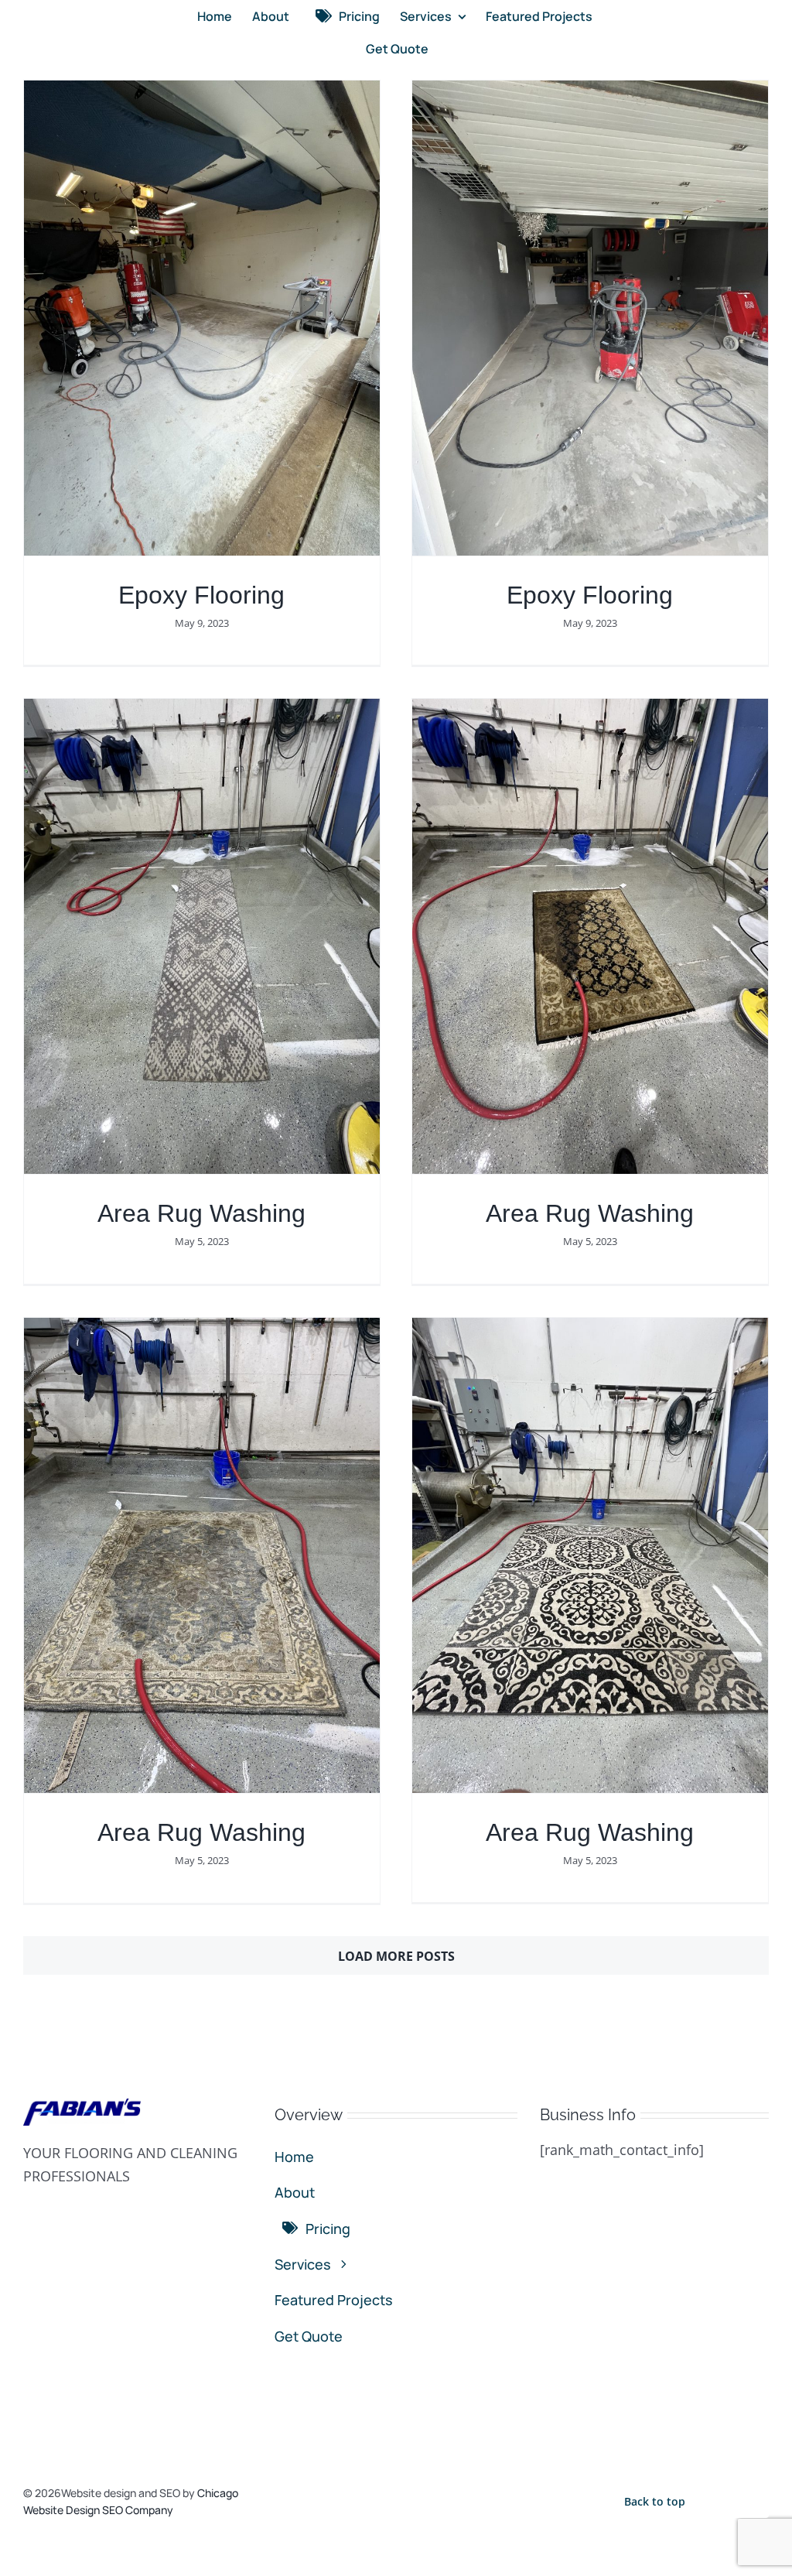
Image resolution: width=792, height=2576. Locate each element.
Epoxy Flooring (201, 595)
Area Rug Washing (201, 1213)
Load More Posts (396, 1956)
